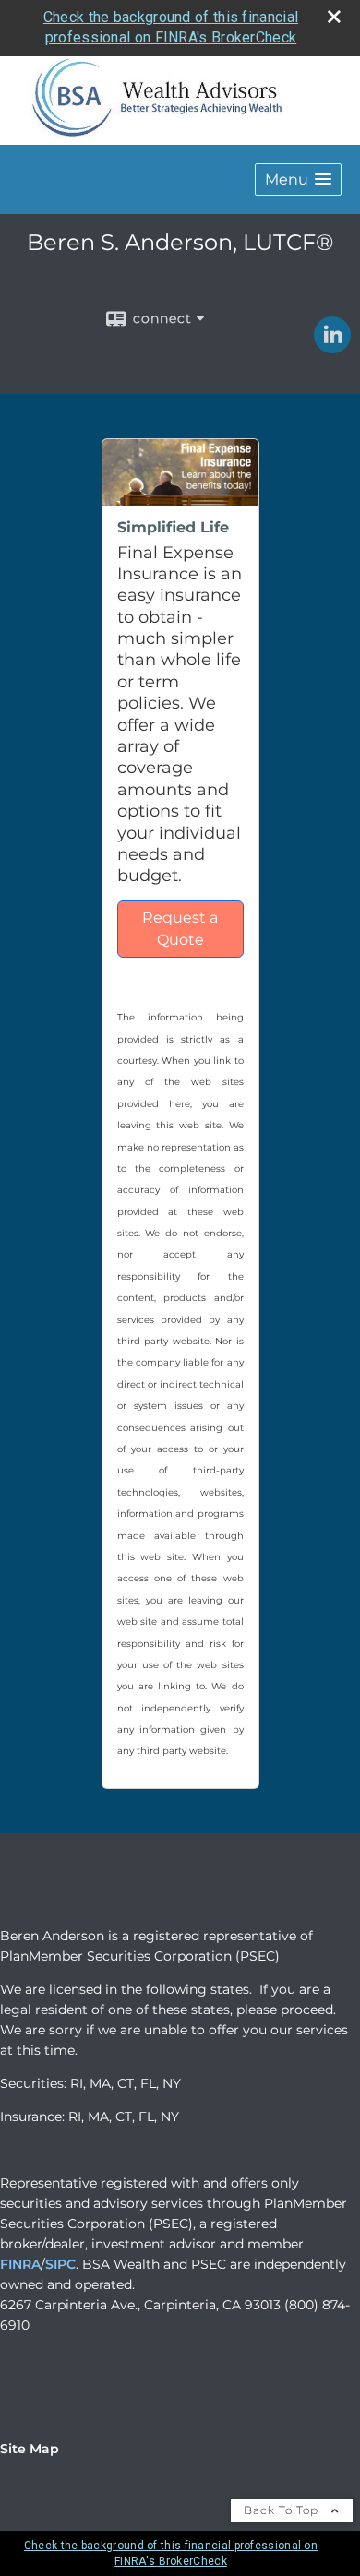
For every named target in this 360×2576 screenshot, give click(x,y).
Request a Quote (180, 929)
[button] (298, 179)
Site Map (30, 2449)
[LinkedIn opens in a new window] (332, 347)
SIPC (60, 2264)
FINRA (20, 2264)
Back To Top (283, 2510)
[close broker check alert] (334, 17)
